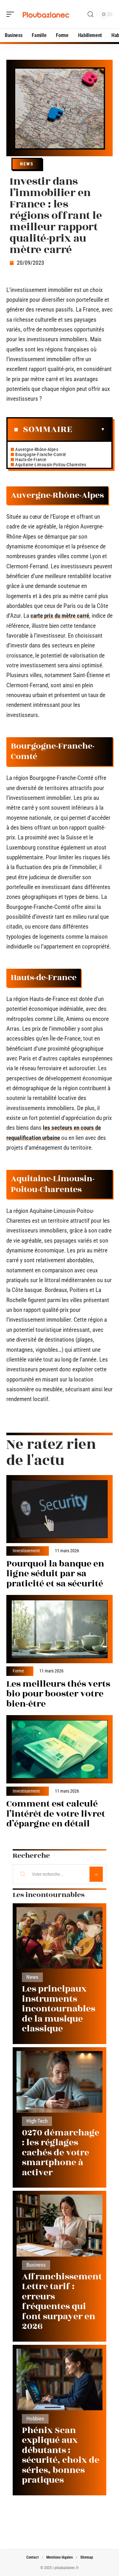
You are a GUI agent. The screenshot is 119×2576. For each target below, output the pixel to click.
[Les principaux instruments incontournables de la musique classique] (60, 1938)
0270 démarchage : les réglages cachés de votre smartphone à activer (61, 2153)
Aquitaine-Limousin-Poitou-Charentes (51, 465)
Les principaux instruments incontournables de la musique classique (59, 2009)
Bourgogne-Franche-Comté (41, 454)
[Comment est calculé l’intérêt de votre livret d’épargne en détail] (60, 1749)
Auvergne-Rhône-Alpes (37, 449)
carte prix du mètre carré (60, 616)
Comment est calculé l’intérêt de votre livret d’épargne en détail (56, 1814)
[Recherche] (90, 14)
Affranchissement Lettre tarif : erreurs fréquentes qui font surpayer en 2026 (62, 2302)
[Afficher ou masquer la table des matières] (89, 429)
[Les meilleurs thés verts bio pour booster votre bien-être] (60, 1629)
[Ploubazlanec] (46, 14)
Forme (18, 1671)
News (27, 164)
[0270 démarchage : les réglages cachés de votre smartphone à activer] (60, 2082)
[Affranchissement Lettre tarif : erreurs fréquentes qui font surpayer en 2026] (60, 2225)
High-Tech (37, 2121)
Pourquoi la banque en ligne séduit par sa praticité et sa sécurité (55, 1574)
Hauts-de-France (31, 460)
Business (36, 2265)
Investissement (26, 1551)
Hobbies (35, 2419)
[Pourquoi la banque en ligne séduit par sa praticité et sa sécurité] (60, 1509)
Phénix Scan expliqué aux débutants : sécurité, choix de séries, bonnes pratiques (61, 2455)
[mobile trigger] (12, 14)
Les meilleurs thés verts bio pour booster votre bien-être (58, 1694)
